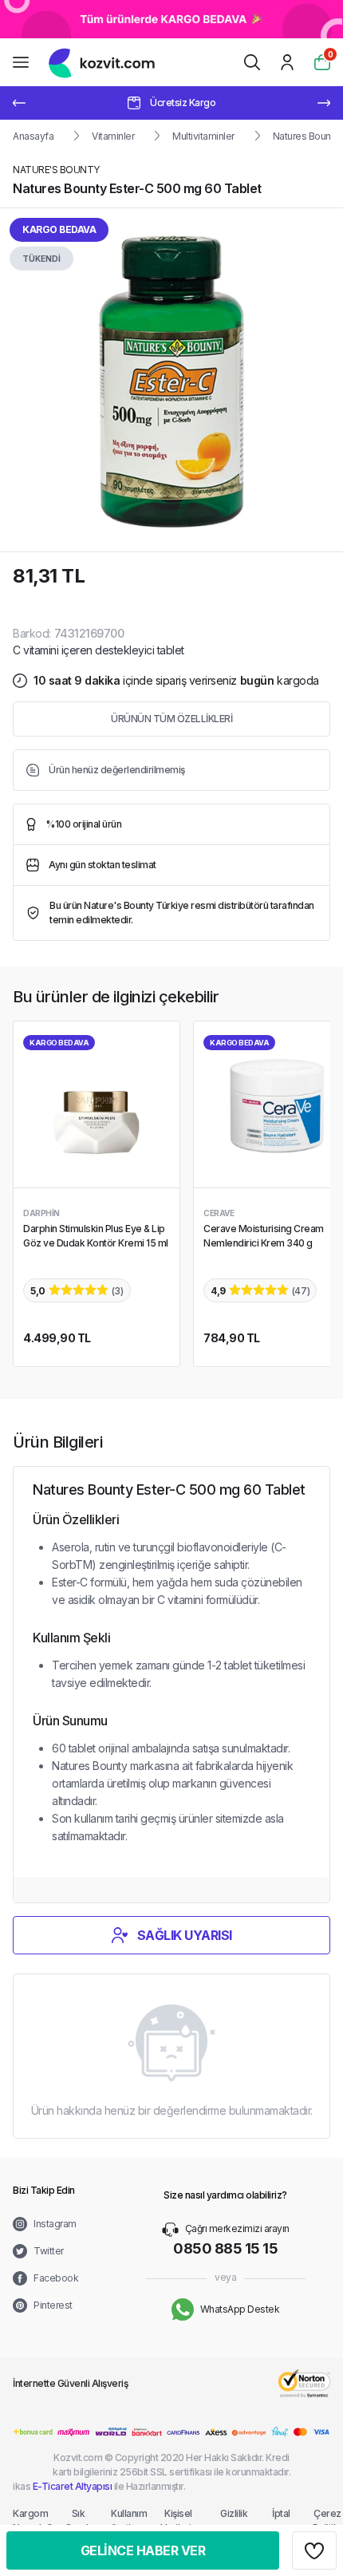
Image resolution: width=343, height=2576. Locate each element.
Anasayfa (33, 136)
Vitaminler (113, 136)
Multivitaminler (203, 136)
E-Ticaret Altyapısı (73, 2486)
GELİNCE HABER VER (143, 2550)
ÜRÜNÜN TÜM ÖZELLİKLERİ (171, 719)
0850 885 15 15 (225, 2248)
